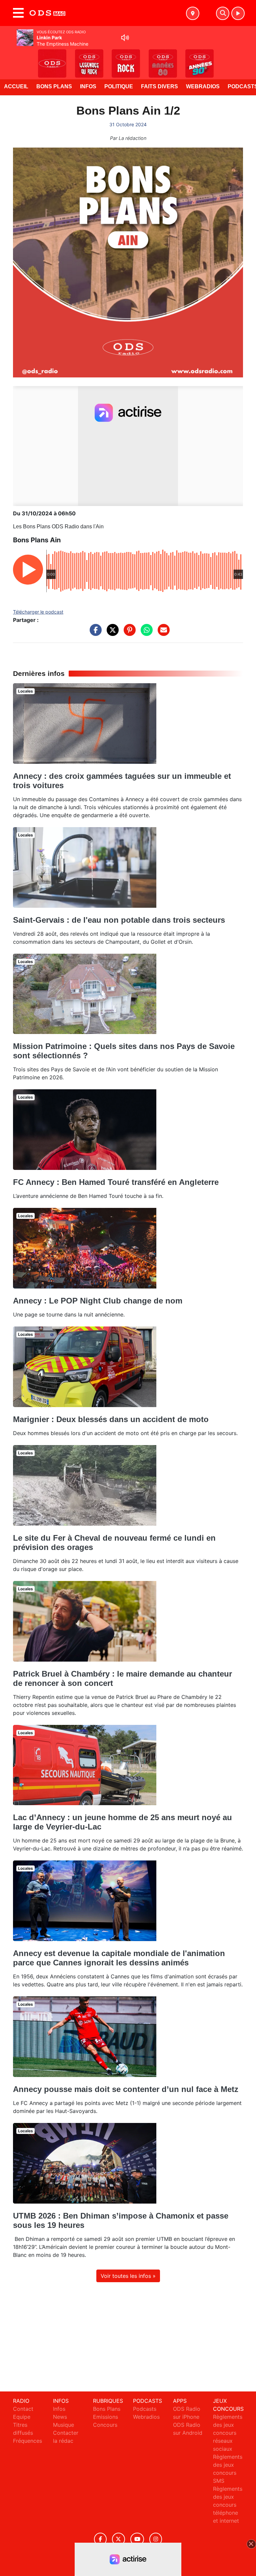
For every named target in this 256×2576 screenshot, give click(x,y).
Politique (119, 86)
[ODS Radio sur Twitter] (118, 2539)
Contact (23, 2409)
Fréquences (27, 2441)
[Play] (9, 59)
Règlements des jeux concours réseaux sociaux (228, 2433)
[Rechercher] (223, 13)
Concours (105, 2425)
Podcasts (145, 2409)
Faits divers (159, 86)
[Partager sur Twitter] (111, 633)
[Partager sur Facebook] (94, 633)
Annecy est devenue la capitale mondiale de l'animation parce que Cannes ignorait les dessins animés (119, 1958)
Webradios (203, 86)
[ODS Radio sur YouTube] (137, 2539)
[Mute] (125, 38)
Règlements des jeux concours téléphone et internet (228, 2505)
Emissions (105, 2417)
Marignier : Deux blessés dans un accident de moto (111, 1419)
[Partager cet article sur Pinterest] (128, 633)
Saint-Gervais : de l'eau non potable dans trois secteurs (119, 920)
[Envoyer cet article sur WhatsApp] (145, 633)
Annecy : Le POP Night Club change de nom (98, 1301)
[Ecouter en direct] (238, 13)
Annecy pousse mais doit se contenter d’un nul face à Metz (126, 2089)
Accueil (16, 86)
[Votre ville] (193, 13)
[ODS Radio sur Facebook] (100, 2539)
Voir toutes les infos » (128, 2276)
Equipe (22, 2417)
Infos (88, 86)
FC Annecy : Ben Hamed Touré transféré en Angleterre (116, 1182)
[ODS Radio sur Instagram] (156, 2539)
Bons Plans (54, 86)
